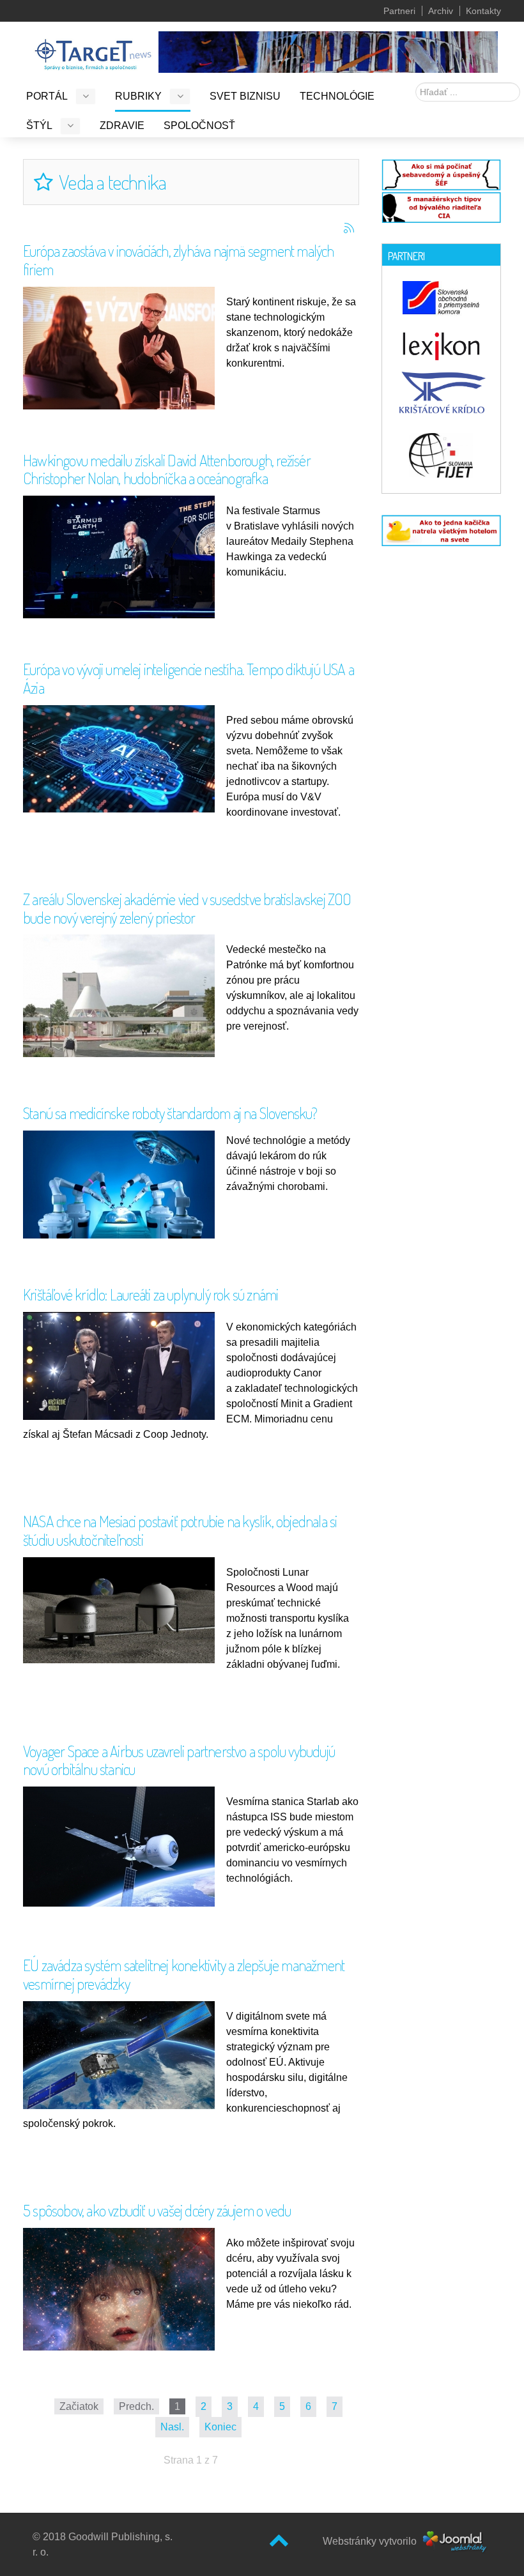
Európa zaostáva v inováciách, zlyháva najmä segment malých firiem (179, 260)
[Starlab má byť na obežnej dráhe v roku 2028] (122, 1846)
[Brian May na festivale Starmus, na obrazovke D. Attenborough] (122, 559)
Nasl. (172, 2427)
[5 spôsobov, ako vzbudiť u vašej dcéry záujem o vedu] (122, 2312)
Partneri (399, 11)
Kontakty (483, 11)
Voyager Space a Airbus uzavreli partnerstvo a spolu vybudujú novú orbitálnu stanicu (179, 1760)
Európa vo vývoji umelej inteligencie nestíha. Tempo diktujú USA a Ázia (189, 678)
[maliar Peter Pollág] (328, 51)
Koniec (220, 2427)
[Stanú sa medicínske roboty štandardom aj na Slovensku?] (122, 1184)
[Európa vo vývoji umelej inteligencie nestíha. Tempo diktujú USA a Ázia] (122, 758)
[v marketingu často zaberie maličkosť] (441, 530)
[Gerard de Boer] (122, 350)
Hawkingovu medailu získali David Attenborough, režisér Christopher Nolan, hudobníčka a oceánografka (167, 469)
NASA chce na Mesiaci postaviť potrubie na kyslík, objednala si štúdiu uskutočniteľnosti (180, 1530)
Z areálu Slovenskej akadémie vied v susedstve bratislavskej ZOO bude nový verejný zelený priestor (187, 908)
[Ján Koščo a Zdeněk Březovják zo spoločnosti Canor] (122, 1365)
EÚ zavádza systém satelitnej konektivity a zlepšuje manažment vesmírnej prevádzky (184, 1974)
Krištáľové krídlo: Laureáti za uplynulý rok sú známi (150, 1294)
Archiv (441, 11)
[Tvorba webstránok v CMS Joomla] (455, 2541)
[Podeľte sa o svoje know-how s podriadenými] (441, 173)
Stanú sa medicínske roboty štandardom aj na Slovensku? (170, 1113)
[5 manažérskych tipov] (441, 206)
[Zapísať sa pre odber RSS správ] (349, 228)
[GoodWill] (93, 49)
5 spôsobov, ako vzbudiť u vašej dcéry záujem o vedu (157, 2210)
